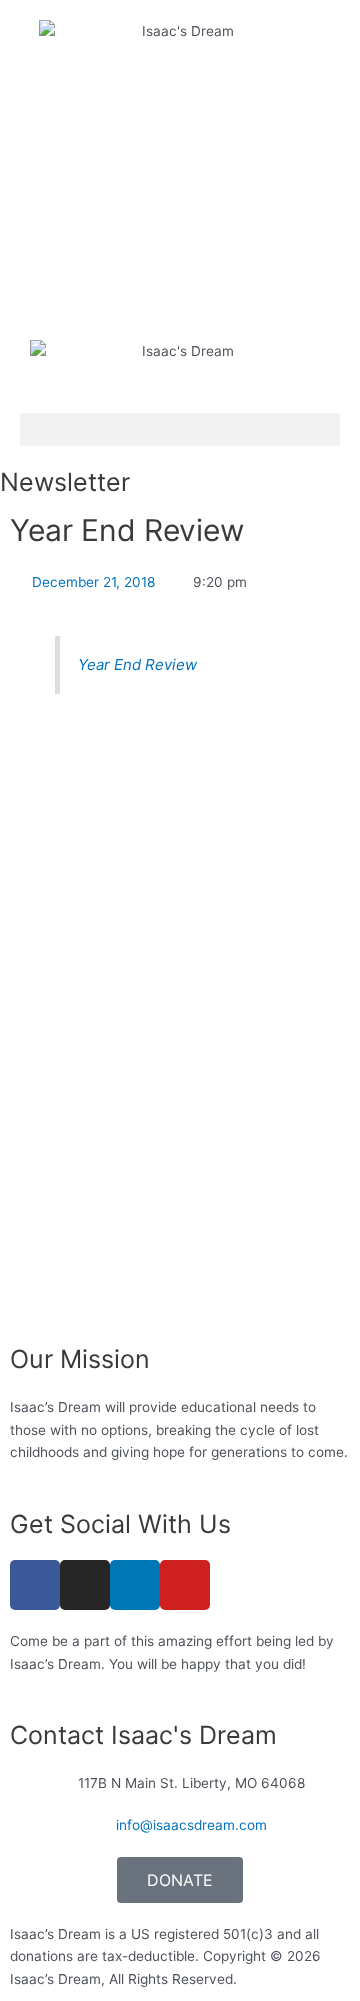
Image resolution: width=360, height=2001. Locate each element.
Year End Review (137, 664)
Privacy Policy (287, 1979)
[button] (180, 429)
